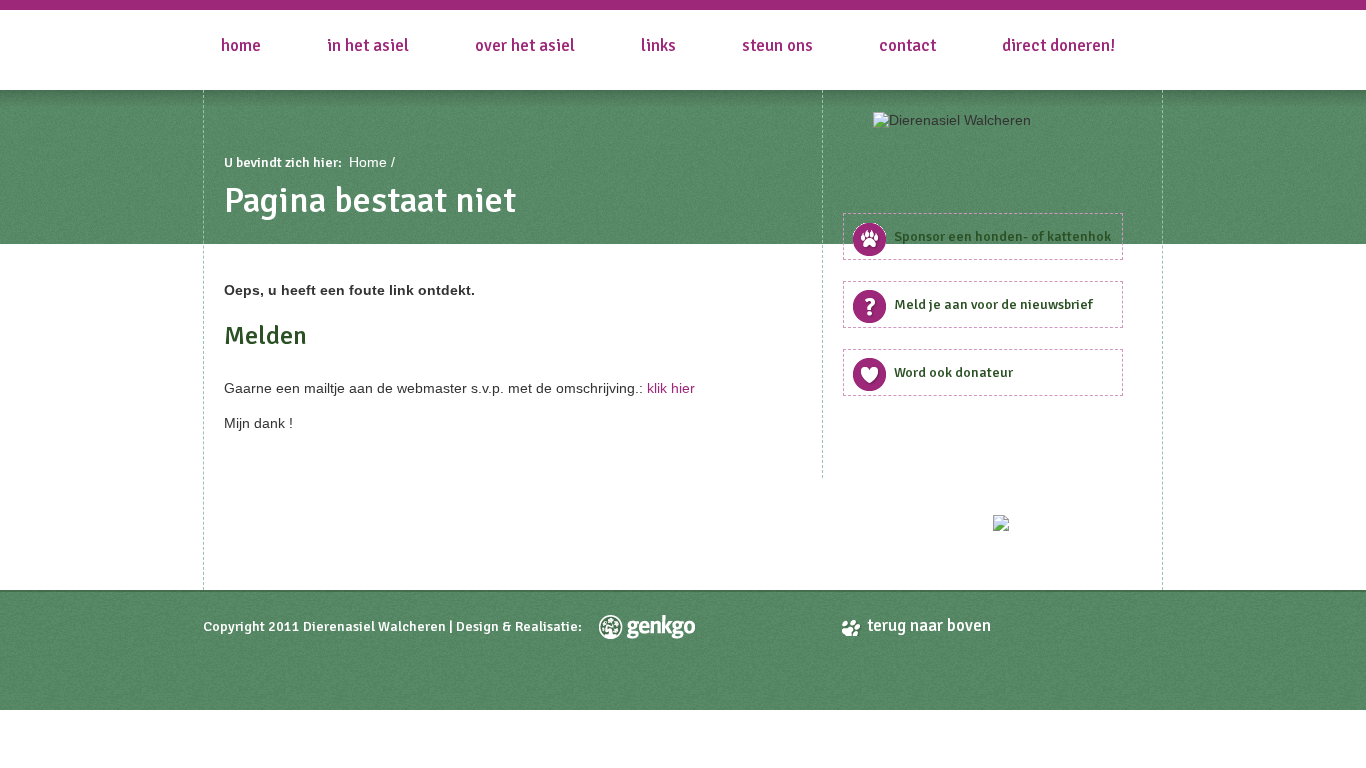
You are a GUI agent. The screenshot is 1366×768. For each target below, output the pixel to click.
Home (241, 45)
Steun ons (777, 45)
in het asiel (368, 45)
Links (658, 45)
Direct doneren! (1058, 45)
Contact (907, 45)
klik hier (671, 388)
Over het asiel (525, 45)
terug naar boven (929, 625)
